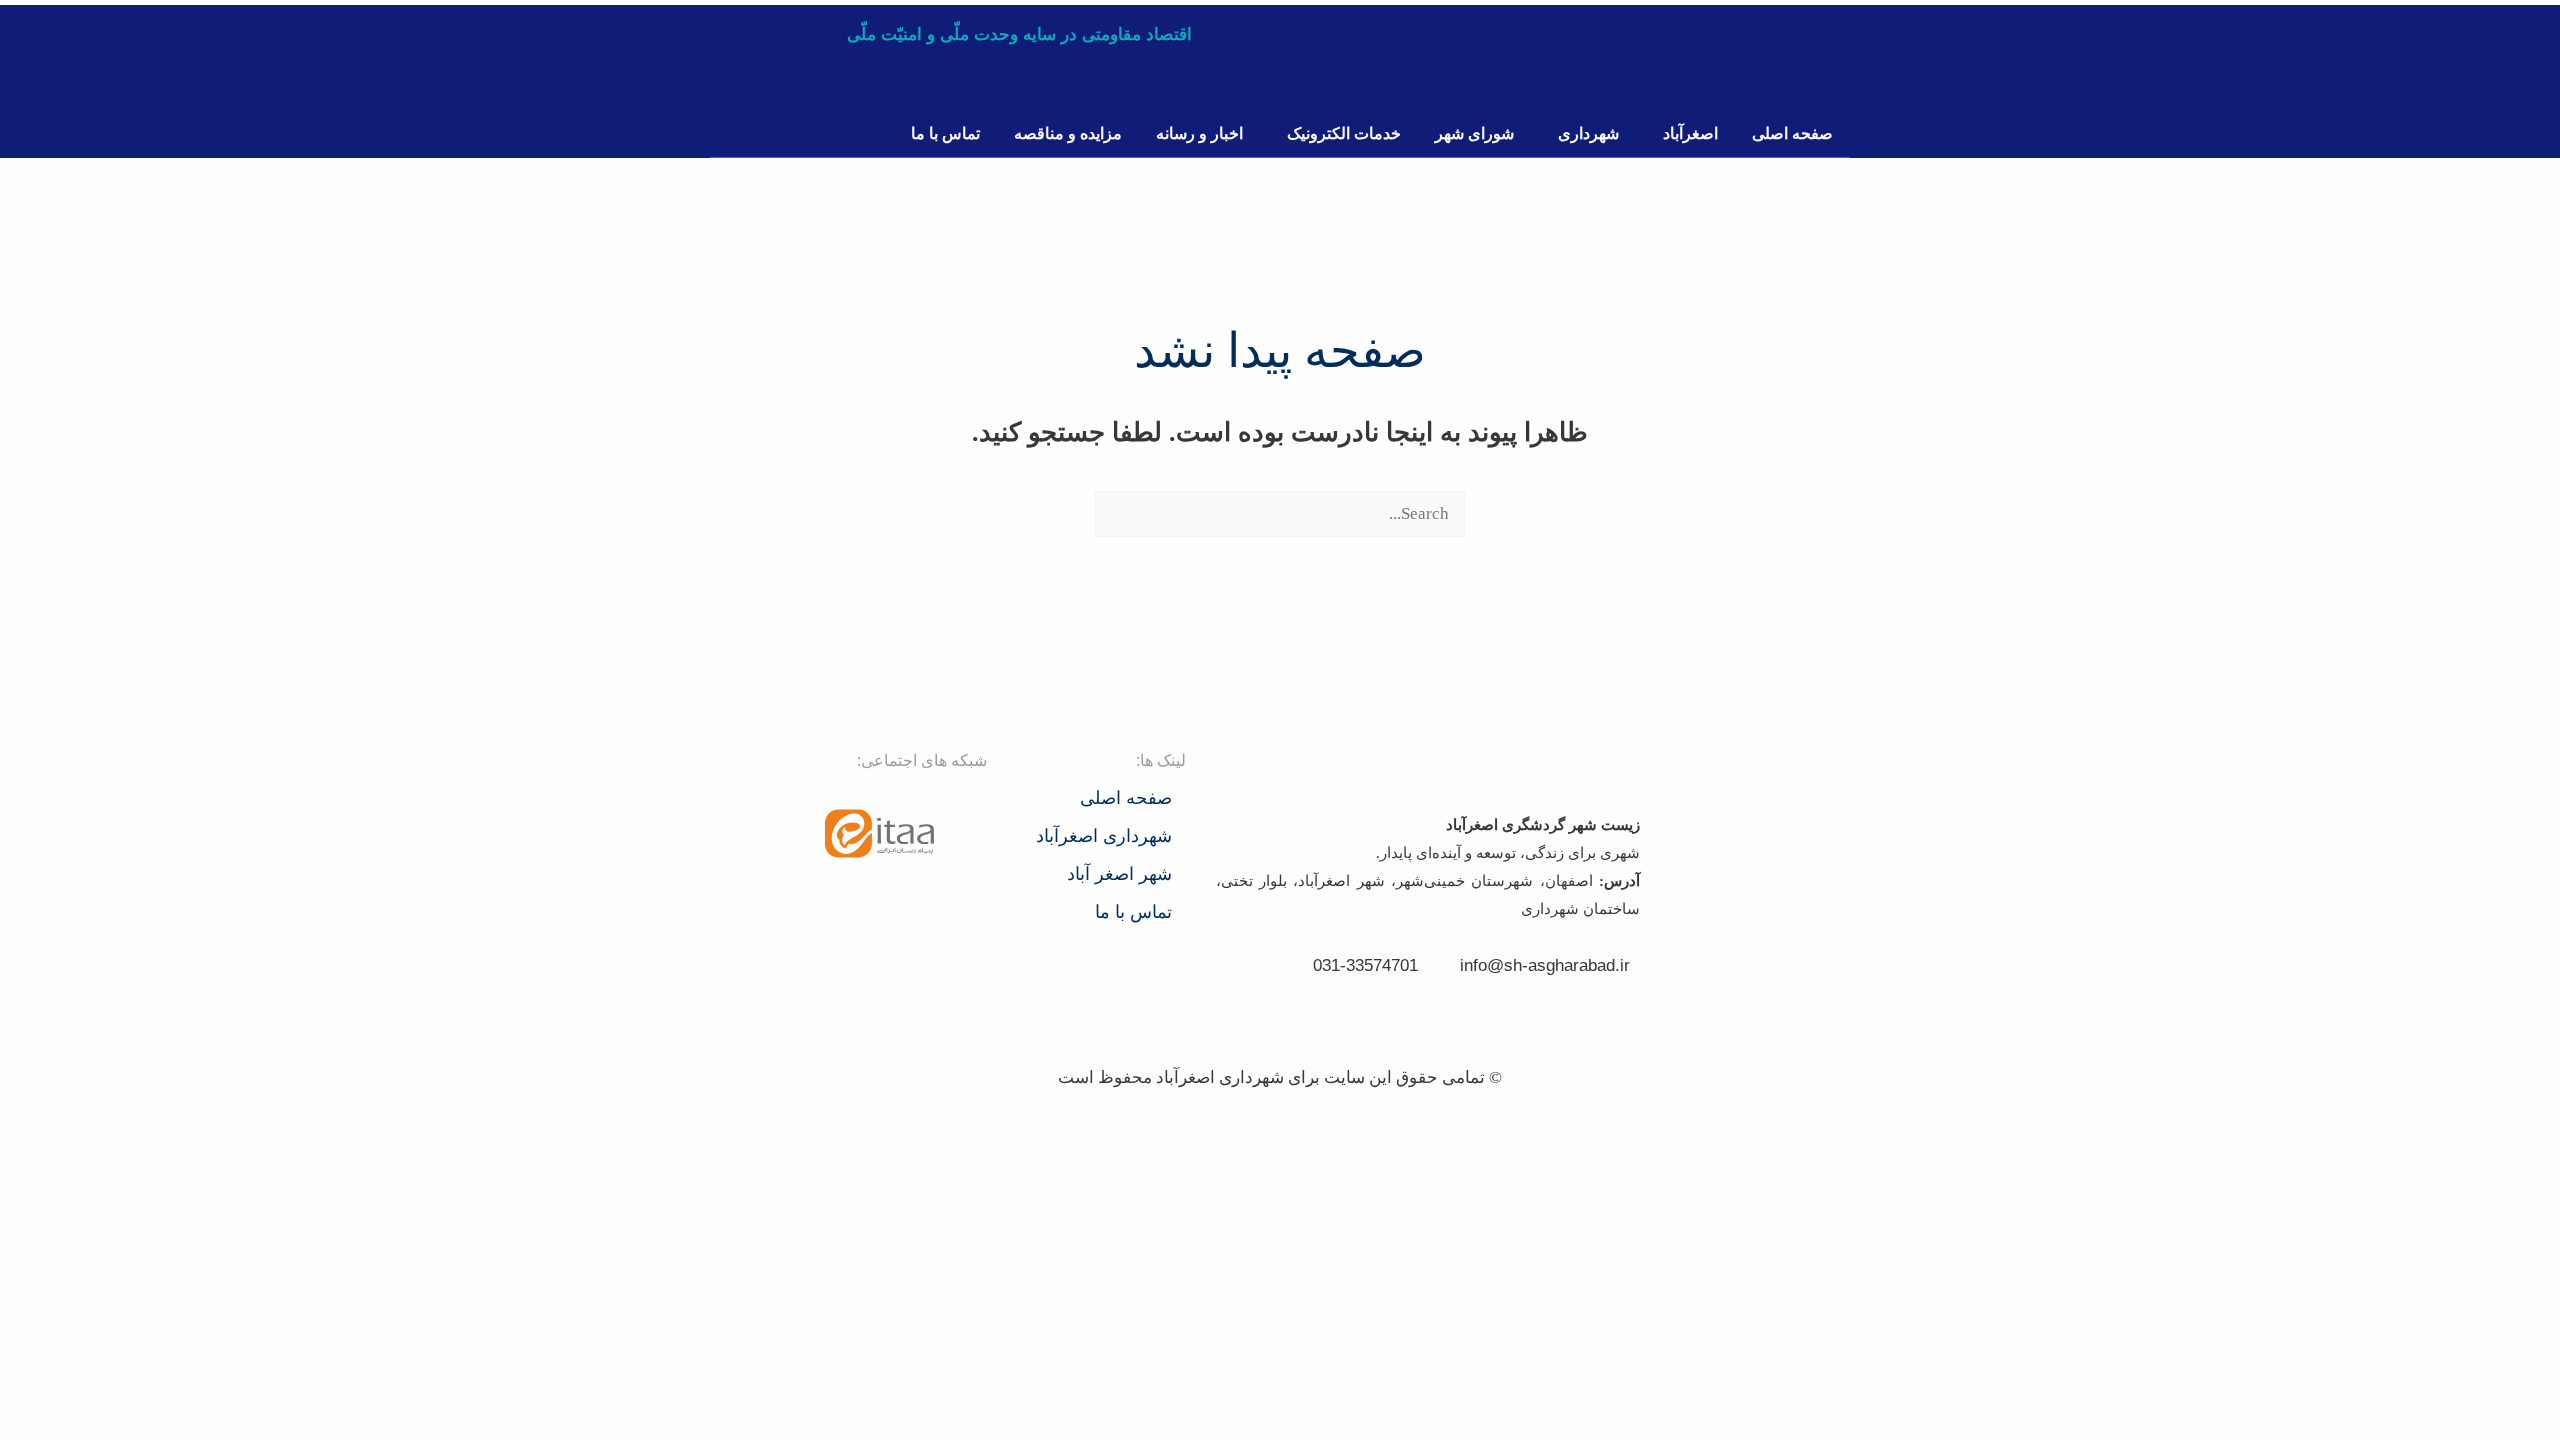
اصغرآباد (1690, 133)
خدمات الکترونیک (1344, 133)
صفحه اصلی (1792, 133)
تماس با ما (945, 133)
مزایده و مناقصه (1068, 133)
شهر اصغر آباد (1119, 874)
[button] (1685, 134)
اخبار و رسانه (1199, 133)
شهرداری (1588, 133)
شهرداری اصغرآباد (1104, 836)
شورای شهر (1474, 133)
